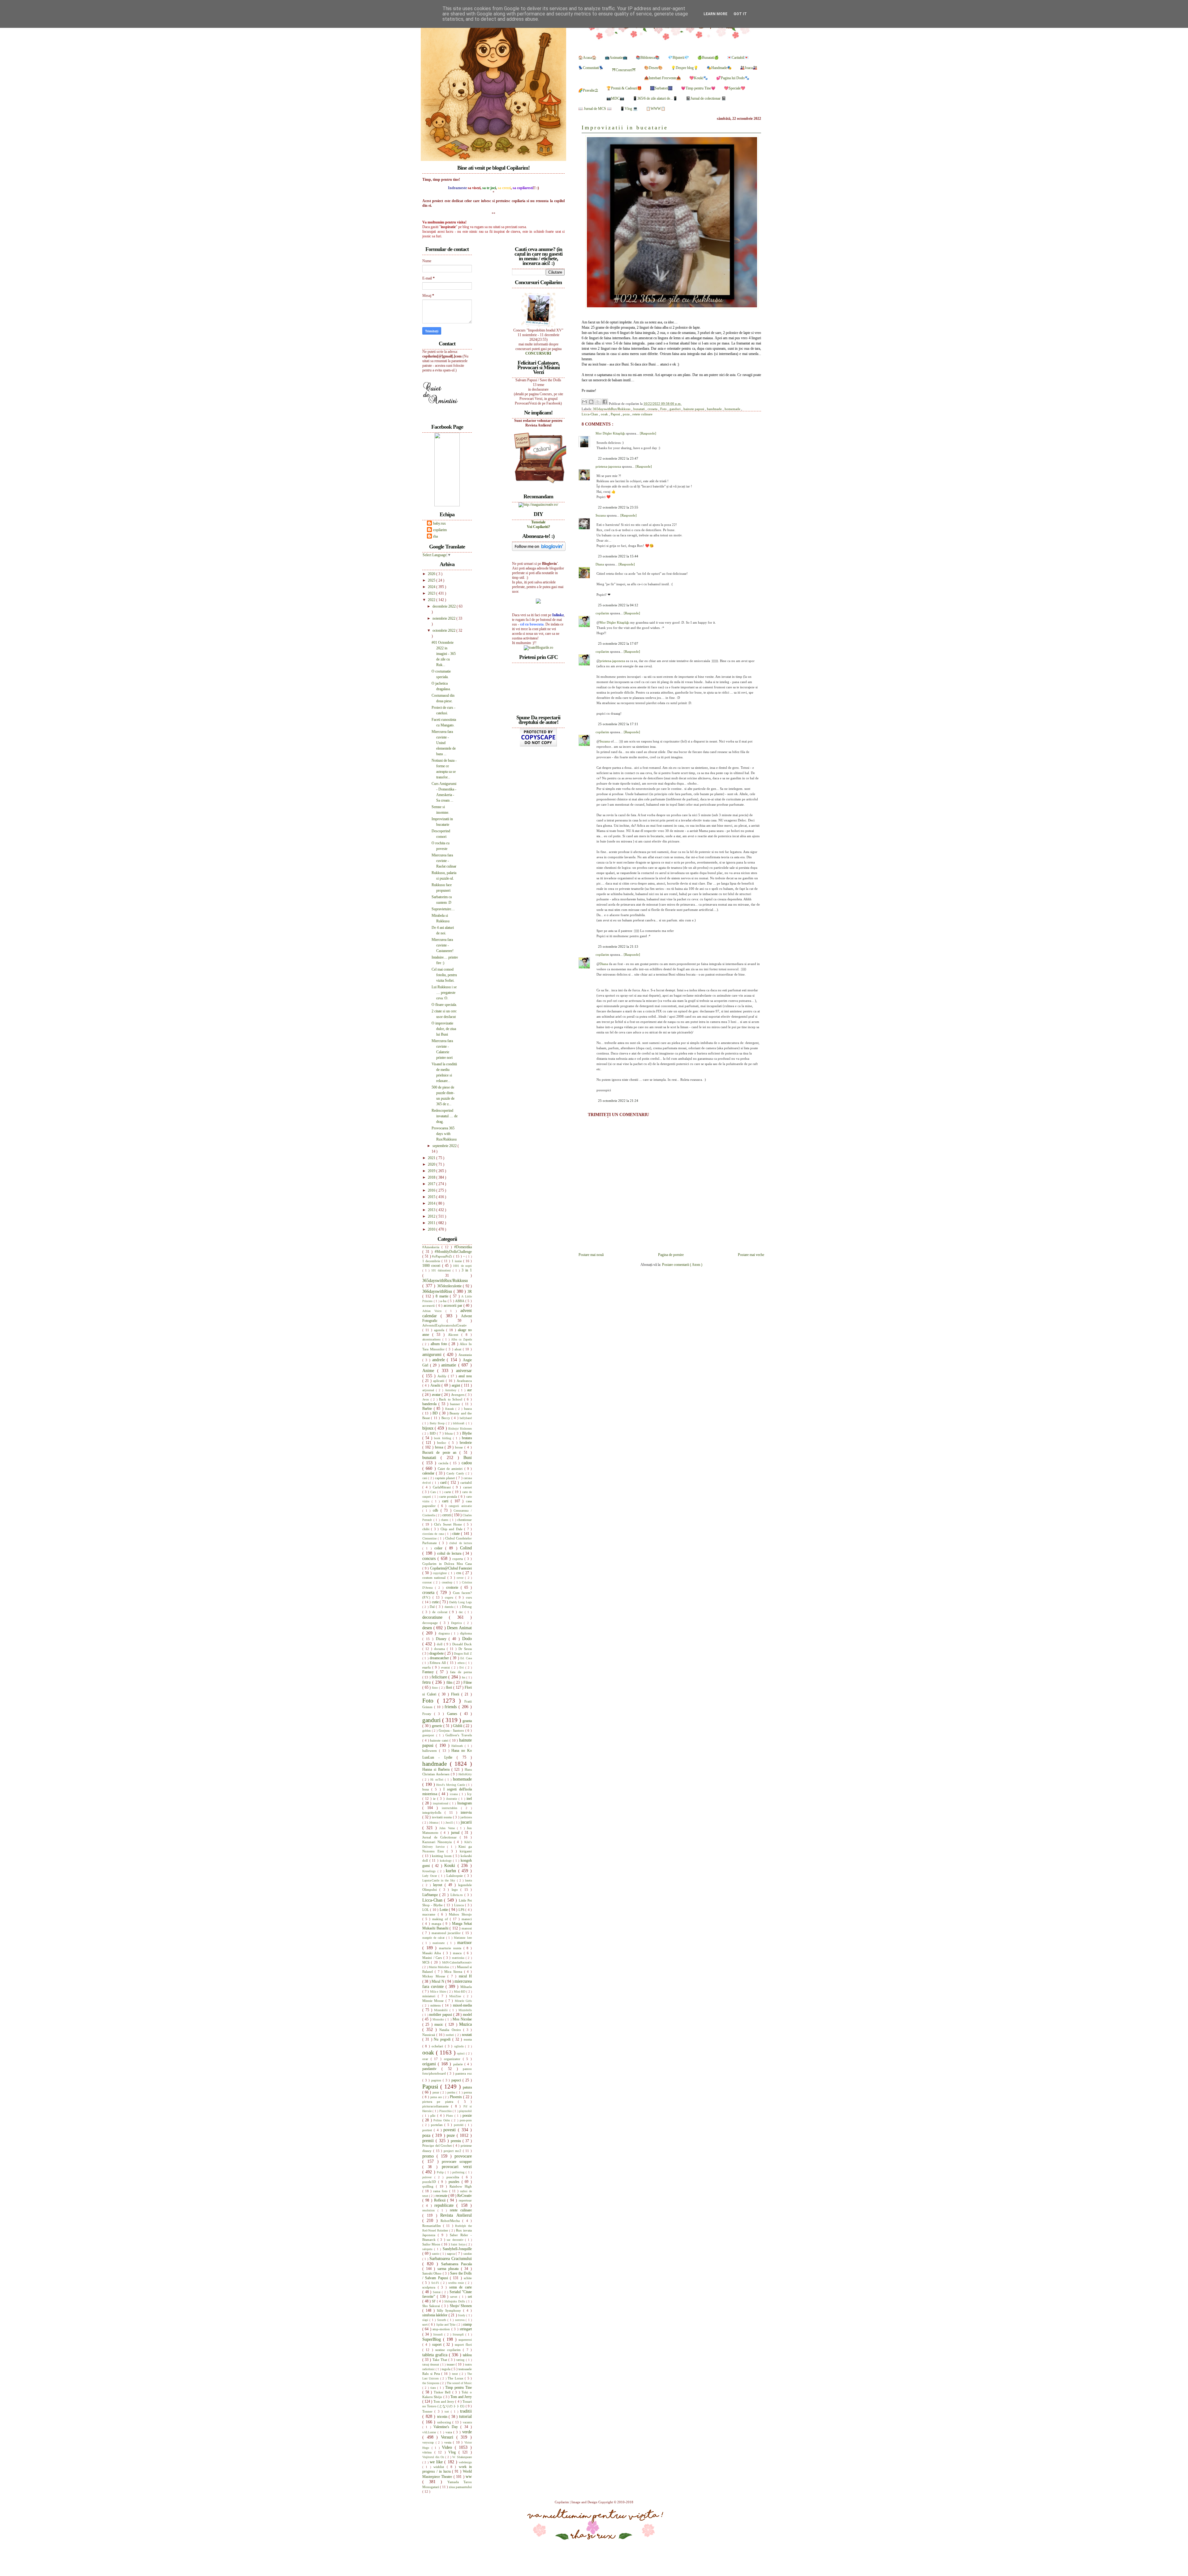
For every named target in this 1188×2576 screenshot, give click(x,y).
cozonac (428, 1582)
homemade (733, 409)
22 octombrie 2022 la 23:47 (618, 458)
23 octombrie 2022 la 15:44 (618, 556)
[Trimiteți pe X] (598, 402)
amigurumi (433, 1354)
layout (439, 1885)
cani (425, 1478)
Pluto (450, 2116)
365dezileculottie (450, 1286)
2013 (432, 1210)
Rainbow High (461, 2186)
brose (460, 1447)
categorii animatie (460, 1506)
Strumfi (439, 2334)
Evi (462, 1667)
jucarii (466, 1822)
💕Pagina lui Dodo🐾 (733, 78)
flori (450, 1687)
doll (440, 1644)
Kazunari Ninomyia (438, 1842)
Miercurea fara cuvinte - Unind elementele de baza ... (444, 743)
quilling (429, 2186)
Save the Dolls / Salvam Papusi (447, 2276)
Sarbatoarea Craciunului (451, 2258)
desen (428, 1628)
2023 (432, 593)
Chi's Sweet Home (449, 1524)
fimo (435, 1688)
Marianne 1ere (463, 1938)
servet (455, 2297)
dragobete (437, 1653)
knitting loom (442, 1856)
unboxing (445, 2422)
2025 (432, 580)
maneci (467, 1919)
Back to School (452, 1399)
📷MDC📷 (615, 98)
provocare (463, 2156)
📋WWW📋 (656, 109)
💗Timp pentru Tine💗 (698, 88)
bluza (449, 1433)
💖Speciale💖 (735, 88)
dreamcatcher (440, 1658)
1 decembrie (432, 1261)
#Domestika (463, 1247)
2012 (432, 1216)
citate (457, 1534)
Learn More (715, 14)
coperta (458, 1559)
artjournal (429, 1390)
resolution (430, 2210)
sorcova (460, 2320)
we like (437, 2462)
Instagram (465, 1803)
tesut (456, 2374)
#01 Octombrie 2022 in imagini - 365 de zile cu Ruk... (444, 654)
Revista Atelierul (456, 2215)
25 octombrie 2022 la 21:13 (618, 946)
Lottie (444, 1910)
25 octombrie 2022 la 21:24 (618, 1101)
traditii (466, 2411)
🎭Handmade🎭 (719, 68)
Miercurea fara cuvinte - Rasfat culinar (444, 861)
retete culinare (642, 414)
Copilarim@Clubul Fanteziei (451, 1568)
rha (435, 536)
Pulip (441, 2172)
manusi (467, 1928)
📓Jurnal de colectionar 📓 (706, 98)
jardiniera (466, 1817)
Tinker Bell (443, 2392)
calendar (429, 1473)
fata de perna (461, 1672)
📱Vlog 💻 (629, 109)
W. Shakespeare (462, 2457)
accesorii (429, 1305)
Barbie (428, 1409)
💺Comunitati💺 (591, 68)
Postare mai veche (751, 1255)
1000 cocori (432, 1266)
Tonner (428, 2411)
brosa (440, 1447)
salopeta (428, 2249)
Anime (430, 1370)
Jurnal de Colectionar (441, 1837)
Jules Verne (448, 1828)
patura (467, 2087)
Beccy (446, 1418)
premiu (457, 2141)
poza (627, 414)
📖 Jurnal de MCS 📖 (595, 109)
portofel (460, 2125)
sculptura (430, 2287)
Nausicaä (429, 2035)
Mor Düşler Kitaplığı (611, 433)
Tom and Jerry (461, 2397)
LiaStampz (431, 1895)
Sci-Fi (436, 2283)
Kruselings (430, 1871)
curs (469, 1597)
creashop (448, 1582)
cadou (467, 1463)
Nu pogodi (443, 2039)
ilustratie (452, 1799)
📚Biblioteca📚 (648, 58)
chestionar (465, 1520)
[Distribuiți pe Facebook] (605, 402)
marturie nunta (451, 1948)
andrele (440, 1360)
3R (470, 1292)
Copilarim (562, 2502)
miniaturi (430, 1996)
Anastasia (465, 1355)
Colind (466, 1548)
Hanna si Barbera (437, 1769)
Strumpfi (459, 2334)
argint (456, 1385)
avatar (437, 1395)
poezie (467, 2115)
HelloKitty (465, 1774)
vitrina (428, 2452)
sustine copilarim (449, 2350)
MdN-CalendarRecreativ (457, 1962)
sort (425, 2324)
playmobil (465, 2111)
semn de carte (461, 2287)
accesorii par (454, 1305)
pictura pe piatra (440, 2102)
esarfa (427, 1667)
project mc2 (453, 2151)
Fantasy (429, 1672)
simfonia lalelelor (435, 2315)
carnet (467, 1487)
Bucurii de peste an (441, 1453)
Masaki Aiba (433, 1953)
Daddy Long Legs (461, 1602)
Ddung (467, 1607)
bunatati (639, 409)
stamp (467, 2324)
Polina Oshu (442, 2120)
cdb (437, 1510)
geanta (467, 1721)
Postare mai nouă (591, 1255)
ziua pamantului (460, 2487)
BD (436, 1413)
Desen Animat (459, 1628)
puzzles (455, 2182)
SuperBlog (433, 2339)
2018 (432, 1177)
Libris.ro (457, 1895)
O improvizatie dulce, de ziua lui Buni (444, 1029)
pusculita (454, 2177)
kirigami (466, 1851)
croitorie (453, 1587)
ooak (605, 414)
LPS (462, 1910)
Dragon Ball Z (463, 1654)
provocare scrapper (457, 2162)
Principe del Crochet (438, 2145)
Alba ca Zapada (461, 1339)
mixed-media (462, 2005)
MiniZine (456, 1996)
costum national (435, 1578)
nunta (468, 2039)
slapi (426, 2320)
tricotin (443, 2417)
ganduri (676, 409)
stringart (466, 2329)
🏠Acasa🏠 (587, 58)
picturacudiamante (437, 2106)
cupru (450, 1597)
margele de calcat (434, 1938)
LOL (426, 1910)
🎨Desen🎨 (653, 68)
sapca (452, 2253)
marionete (440, 1943)
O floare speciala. (444, 1005)
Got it (740, 14)
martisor (465, 1942)
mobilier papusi (441, 2015)
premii (429, 2141)
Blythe (467, 1433)
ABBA (460, 1301)
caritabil (466, 1483)
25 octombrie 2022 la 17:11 (618, 724)
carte (448, 1492)
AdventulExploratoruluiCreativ (445, 1325)
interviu (466, 1812)
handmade (715, 409)
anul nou (465, 1376)
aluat (459, 1349)
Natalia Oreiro (451, 2030)
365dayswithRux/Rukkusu (612, 409)
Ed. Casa (466, 1658)
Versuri (449, 2437)
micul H (465, 1976)
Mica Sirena (454, 1972)
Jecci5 (450, 1823)
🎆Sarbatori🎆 (661, 88)
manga (437, 1924)
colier (440, 1548)
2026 (432, 574)
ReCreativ (465, 2196)
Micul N (438, 1981)
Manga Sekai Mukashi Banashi (447, 1926)
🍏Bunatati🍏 (708, 58)
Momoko (439, 2019)
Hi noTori (437, 1779)
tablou (467, 2355)
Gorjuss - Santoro (452, 1730)
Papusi (616, 414)
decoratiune (436, 1617)
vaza (450, 2432)
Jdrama (434, 1823)
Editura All (438, 1663)
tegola (447, 2369)
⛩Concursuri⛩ (624, 70)
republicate (445, 2205)
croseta (653, 409)
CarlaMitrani (443, 1487)
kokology (447, 1861)
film (450, 1682)
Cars (434, 1492)
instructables (451, 1808)
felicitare (440, 1677)
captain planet (445, 1478)
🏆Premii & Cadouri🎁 (624, 88)
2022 (432, 600)
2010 (432, 1229)
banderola (430, 1404)
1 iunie (457, 1261)
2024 (432, 587)
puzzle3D (430, 2182)
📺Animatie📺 (616, 58)
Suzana (601, 515)
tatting (461, 2360)
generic (438, 1726)
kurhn (452, 1871)
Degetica (457, 1623)
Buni (468, 1457)
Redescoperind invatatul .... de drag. (445, 1116)
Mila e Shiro (439, 1992)
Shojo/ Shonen (461, 2306)
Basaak (450, 1409)
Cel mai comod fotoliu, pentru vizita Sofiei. (444, 975)
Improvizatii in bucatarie (625, 128)
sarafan (468, 2254)
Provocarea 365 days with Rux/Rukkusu (444, 1134)
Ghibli (458, 1726)
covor (461, 1578)
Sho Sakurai (432, 2306)
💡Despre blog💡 (685, 68)
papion (437, 2080)
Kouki (451, 1865)
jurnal (456, 1833)
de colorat (441, 1612)
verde (467, 2432)
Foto (664, 409)
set (470, 2297)
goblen (427, 1731)
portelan (438, 2125)
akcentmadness (432, 1339)
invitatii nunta (442, 1817)
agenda (440, 1330)
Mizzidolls (465, 2010)
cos (460, 1573)
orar (426, 2059)
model (467, 2015)
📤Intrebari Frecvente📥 (663, 78)
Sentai (437, 2292)
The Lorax (456, 2378)
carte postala (449, 1496)
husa (427, 1789)
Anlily (443, 1376)
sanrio (436, 2254)
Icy (469, 1794)
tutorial (465, 2416)
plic (434, 2115)
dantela (450, 1607)
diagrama (445, 1633)
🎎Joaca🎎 (749, 68)
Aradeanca (464, 1381)
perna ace (437, 2097)
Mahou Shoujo (460, 1914)
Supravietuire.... (443, 909)
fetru (427, 1682)
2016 (432, 1190)
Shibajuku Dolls (455, 2301)
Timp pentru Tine (458, 2388)
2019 (432, 1171)
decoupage (431, 1623)
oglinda (460, 2046)
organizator (453, 2059)
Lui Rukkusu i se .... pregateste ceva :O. (444, 993)
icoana (454, 1794)
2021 (432, 1158)
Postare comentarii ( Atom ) (682, 1265)
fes (464, 1677)
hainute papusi (694, 409)
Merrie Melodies (440, 1967)
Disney (442, 1639)
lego (456, 1890)
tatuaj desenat (431, 2364)
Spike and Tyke (446, 2325)
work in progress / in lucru (447, 2469)
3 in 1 (467, 1270)
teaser (451, 2364)
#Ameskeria (432, 1247)
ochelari (438, 2046)
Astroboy (452, 1390)
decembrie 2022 (445, 606)
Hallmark (458, 1746)
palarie (459, 2064)
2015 (432, 1197)
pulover (428, 2177)
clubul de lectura (461, 1543)
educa (462, 1663)
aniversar (464, 1370)
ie (435, 1799)
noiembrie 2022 (444, 618)
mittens (436, 2005)
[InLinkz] (538, 601)
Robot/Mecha (451, 2221)
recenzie (442, 2196)
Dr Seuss (465, 1649)
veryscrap (429, 2442)
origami (430, 2064)
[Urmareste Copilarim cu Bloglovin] (539, 550)
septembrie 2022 (445, 1146)
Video (448, 2447)
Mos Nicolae (462, 2019)
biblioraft (459, 1423)
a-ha (444, 1301)
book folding (443, 1438)
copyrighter (441, 1573)
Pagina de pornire (671, 1255)
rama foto (441, 2191)
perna (468, 2092)
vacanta (467, 2422)
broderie (466, 1443)
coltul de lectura (450, 1553)
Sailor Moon (432, 2244)
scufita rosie (457, 2283)
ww (469, 2476)
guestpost (429, 1735)
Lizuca (460, 1905)
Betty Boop (438, 1423)
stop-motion (442, 2329)
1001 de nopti (462, 1266)
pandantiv (432, 2069)
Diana (600, 564)
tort (448, 2411)
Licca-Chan (590, 414)
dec (462, 1612)
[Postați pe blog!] (591, 402)
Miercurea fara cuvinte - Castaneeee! (443, 945)
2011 (432, 1223)
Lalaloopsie (455, 1876)
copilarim (603, 613)
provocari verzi (457, 2167)
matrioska (459, 1958)
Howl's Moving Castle (451, 1785)
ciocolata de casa (434, 1534)
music (440, 2024)
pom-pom (466, 2120)
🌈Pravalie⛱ (588, 90)
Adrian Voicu (434, 1311)
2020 (432, 1164)
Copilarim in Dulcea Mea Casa (447, 1564)
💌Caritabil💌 (738, 58)
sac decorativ (456, 2240)
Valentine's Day (447, 2427)
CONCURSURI (538, 353)
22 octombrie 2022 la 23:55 (618, 507)
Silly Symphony (450, 2310)
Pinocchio (446, 2111)
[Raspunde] (648, 433)
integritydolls (433, 1812)
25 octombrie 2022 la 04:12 (618, 605)
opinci (461, 2053)
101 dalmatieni (442, 1270)
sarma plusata (449, 2269)
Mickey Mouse (435, 1976)
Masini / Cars (433, 1958)
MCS (427, 1962)
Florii (456, 1694)
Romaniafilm (433, 2226)
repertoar (465, 2200)
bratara (467, 1438)
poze (452, 2135)
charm (445, 1520)
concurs (430, 1558)
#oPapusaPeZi (443, 1256)
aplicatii (439, 1381)
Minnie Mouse (434, 2001)
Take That (440, 2360)
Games (454, 1714)
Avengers (458, 1395)
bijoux (428, 1428)
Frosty (428, 1714)
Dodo (467, 1639)
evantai (446, 1667)
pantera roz (464, 2073)
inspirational (441, 1803)
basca (468, 1409)
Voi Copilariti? (538, 527)
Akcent (455, 1335)
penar (436, 2092)
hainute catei (440, 1740)
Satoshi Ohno (433, 2273)
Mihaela (466, 1987)
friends (452, 1707)
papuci (457, 2080)
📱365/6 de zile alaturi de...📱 (655, 98)
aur (469, 1390)
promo (429, 2156)
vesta (449, 2442)
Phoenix (456, 2097)
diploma (466, 1633)
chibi (427, 1529)
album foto (440, 1344)
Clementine (430, 1538)
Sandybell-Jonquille (457, 2249)
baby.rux (439, 523)
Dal (433, 1607)
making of (441, 1919)
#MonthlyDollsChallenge (453, 1252)
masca (458, 1953)
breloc (443, 1443)
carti (446, 1501)
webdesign (465, 2462)
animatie (450, 1365)
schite (468, 2278)
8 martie (443, 1296)
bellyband (466, 1418)
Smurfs (442, 2320)
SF (434, 2301)
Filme (468, 1682)
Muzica (465, 2024)
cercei (447, 1515)
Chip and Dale (452, 1529)
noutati (467, 2035)
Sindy (462, 2315)
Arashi (436, 1385)
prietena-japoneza (609, 466)
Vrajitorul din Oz (434, 2457)
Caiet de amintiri (451, 1469)
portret (428, 2130)
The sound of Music (459, 2383)
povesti (451, 2130)
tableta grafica (436, 2355)
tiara (434, 2388)
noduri (450, 2035)
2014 (432, 1203)
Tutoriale (538, 522)
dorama (440, 1649)
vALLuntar (430, 2432)
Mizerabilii (442, 2010)
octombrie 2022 (444, 630)
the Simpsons (431, 2383)
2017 (432, 1184)
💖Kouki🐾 (699, 78)
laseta (468, 1880)
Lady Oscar (430, 1876)
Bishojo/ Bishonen (460, 1429)
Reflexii (441, 2200)
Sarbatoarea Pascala (456, 2264)
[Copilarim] (447, 505)
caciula (444, 1463)
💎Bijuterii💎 (678, 58)
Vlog (453, 2452)
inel (469, 1799)
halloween (431, 1751)
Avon (426, 1399)
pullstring (459, 2172)
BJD (433, 1433)
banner (456, 1404)
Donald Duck (462, 1644)
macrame (430, 1914)
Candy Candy (456, 1473)
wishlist (440, 2467)
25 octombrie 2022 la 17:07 (618, 643)
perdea (452, 2092)
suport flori (463, 2344)
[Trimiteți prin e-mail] (584, 402)
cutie (436, 1602)
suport (438, 2344)
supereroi (465, 2340)
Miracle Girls (463, 2001)
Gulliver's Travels (459, 1735)
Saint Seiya (458, 2244)
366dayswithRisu (438, 1291)
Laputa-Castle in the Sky (440, 1880)
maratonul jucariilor (447, 1933)
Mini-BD (460, 1992)
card (444, 1483)
